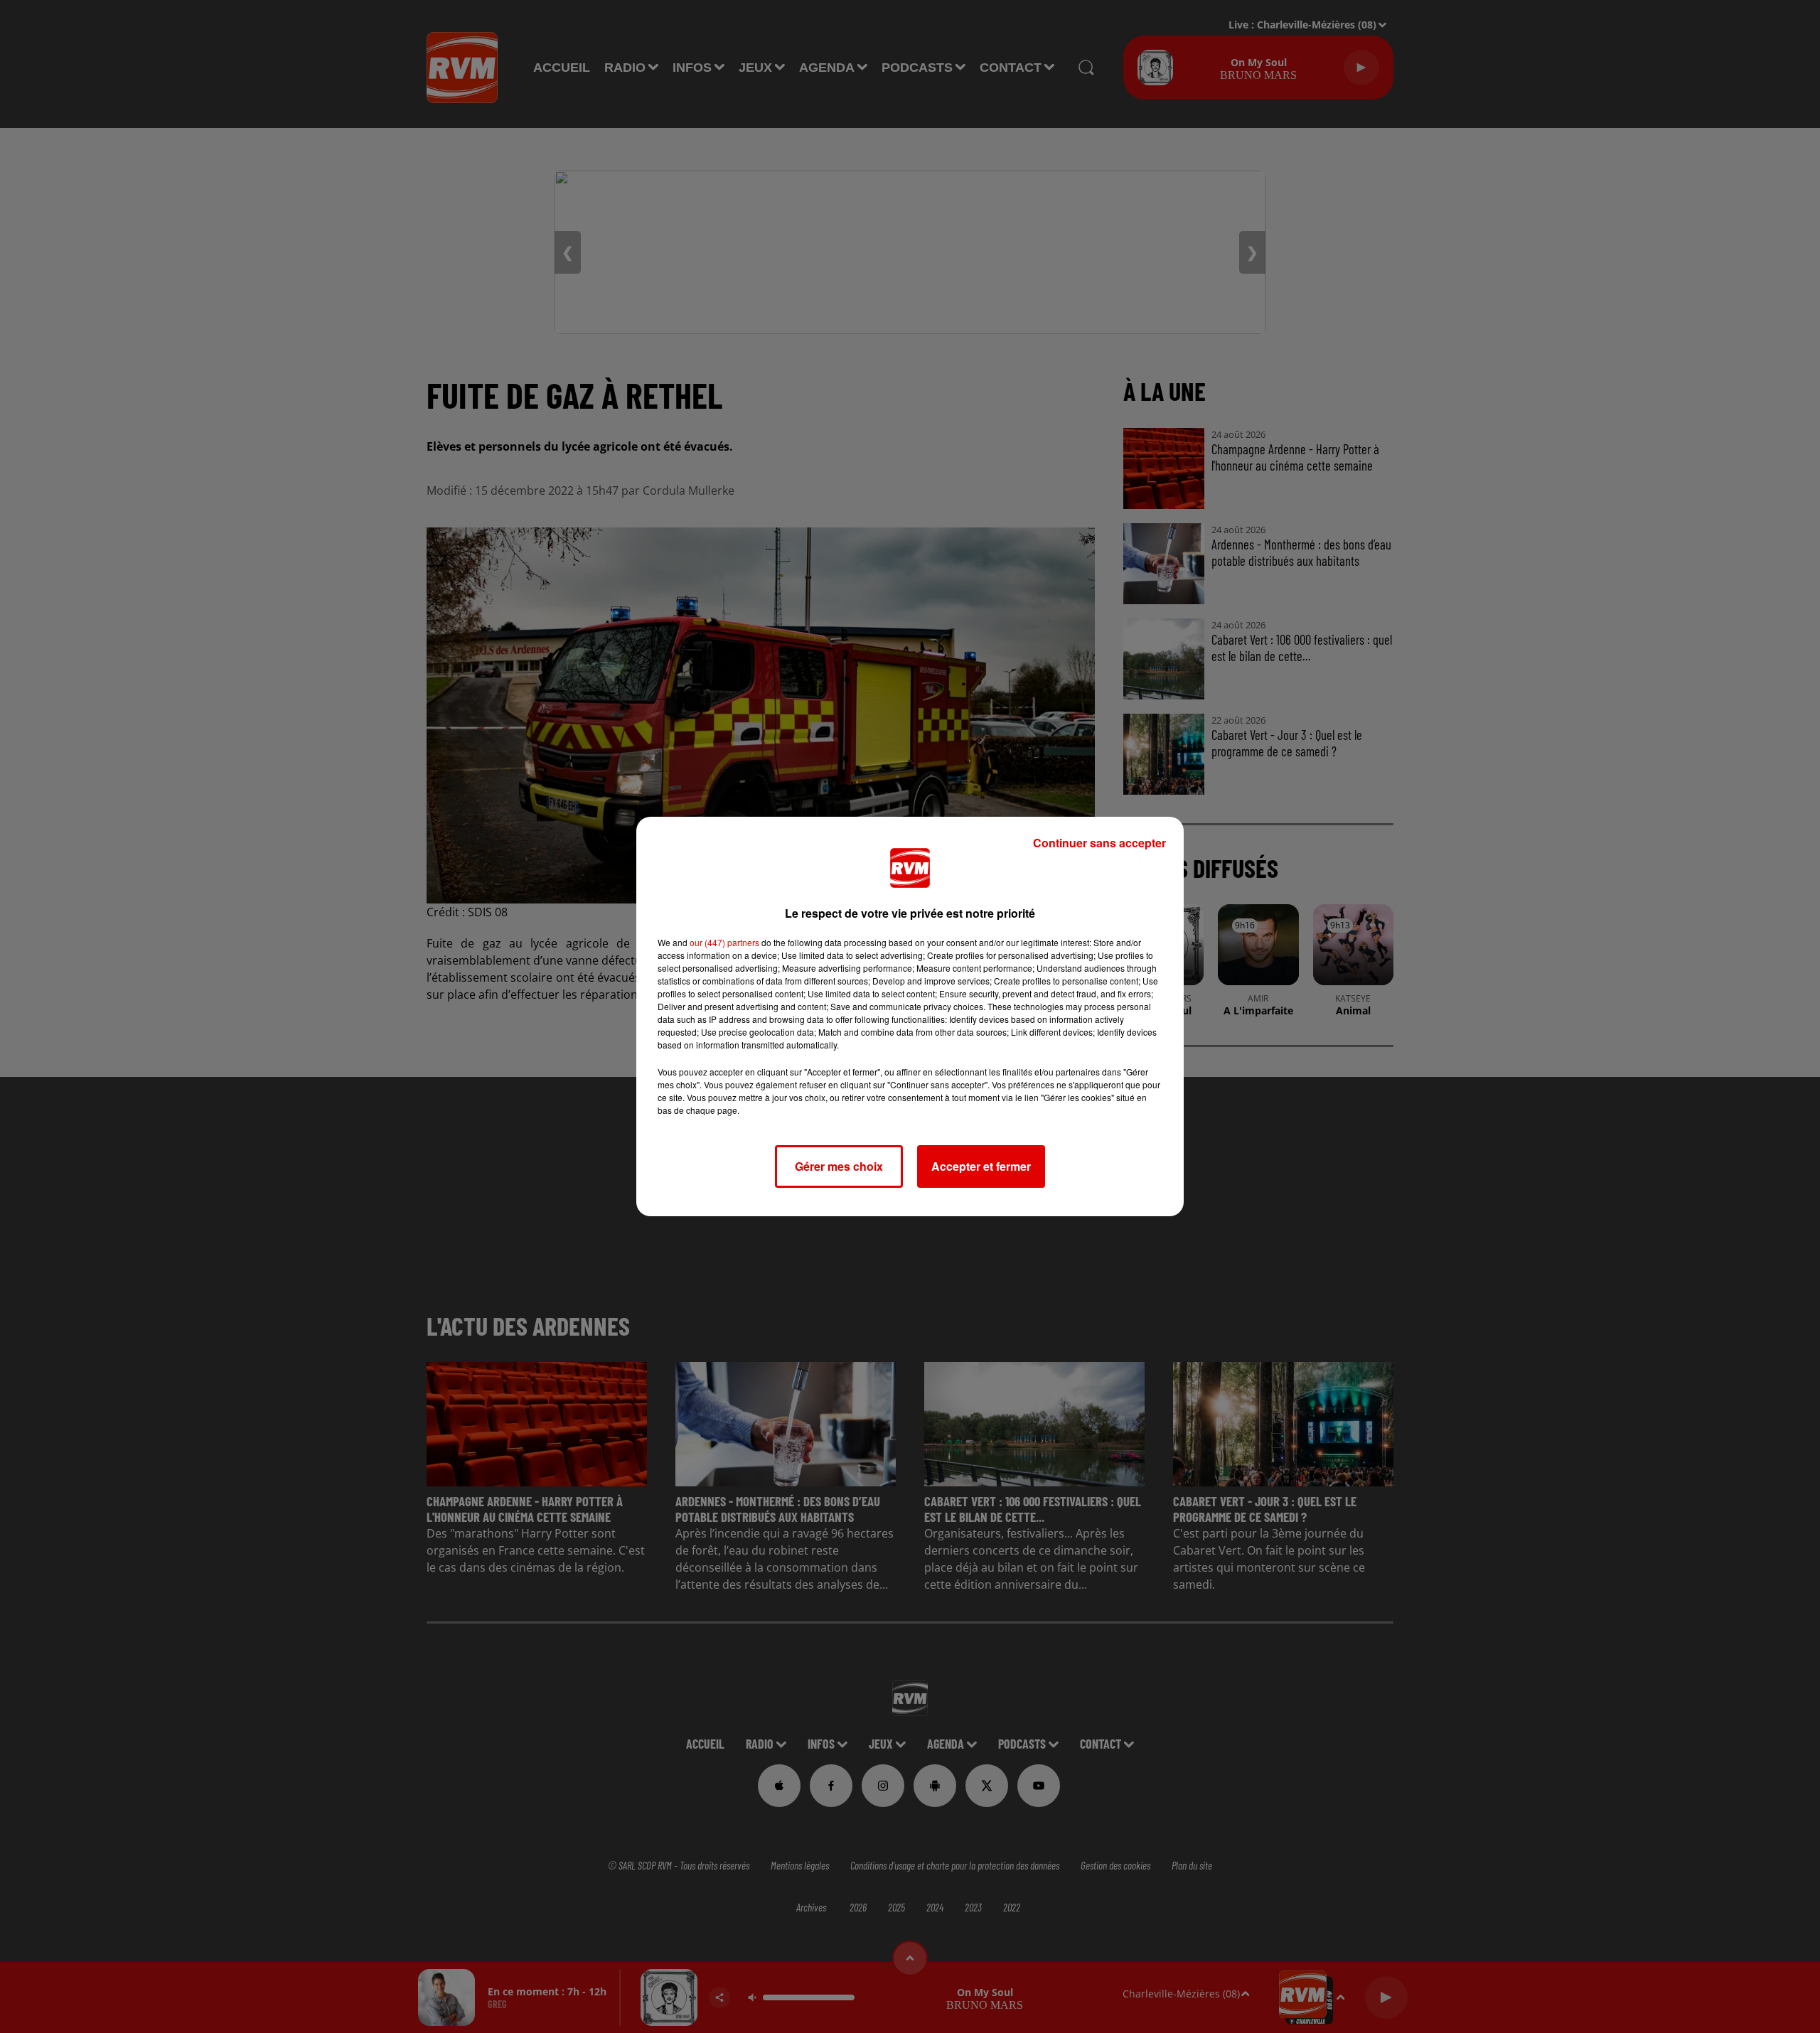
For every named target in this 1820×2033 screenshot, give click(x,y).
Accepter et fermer (981, 1166)
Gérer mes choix (839, 1166)
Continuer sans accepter (1099, 843)
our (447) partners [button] (724, 942)
